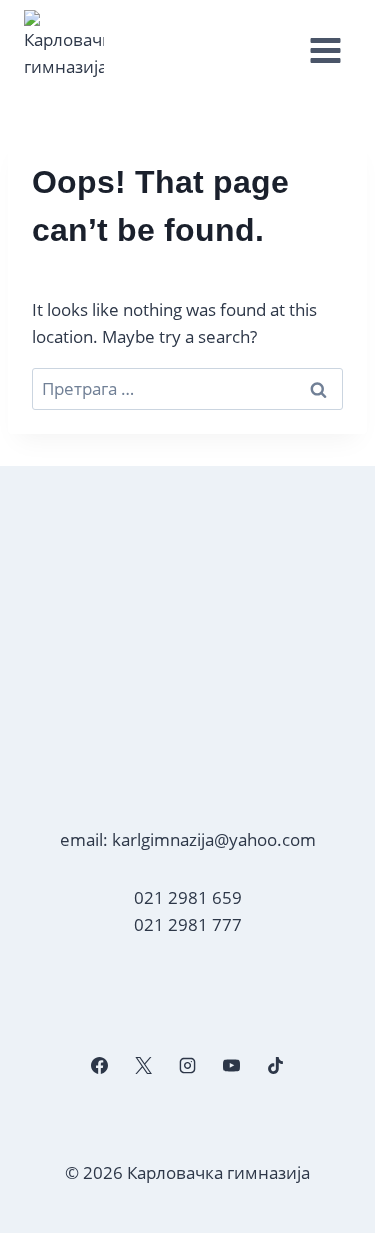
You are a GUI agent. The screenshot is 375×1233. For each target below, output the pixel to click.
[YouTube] (232, 1065)
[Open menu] (325, 51)
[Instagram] (187, 1065)
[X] (143, 1065)
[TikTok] (276, 1065)
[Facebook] (99, 1065)
